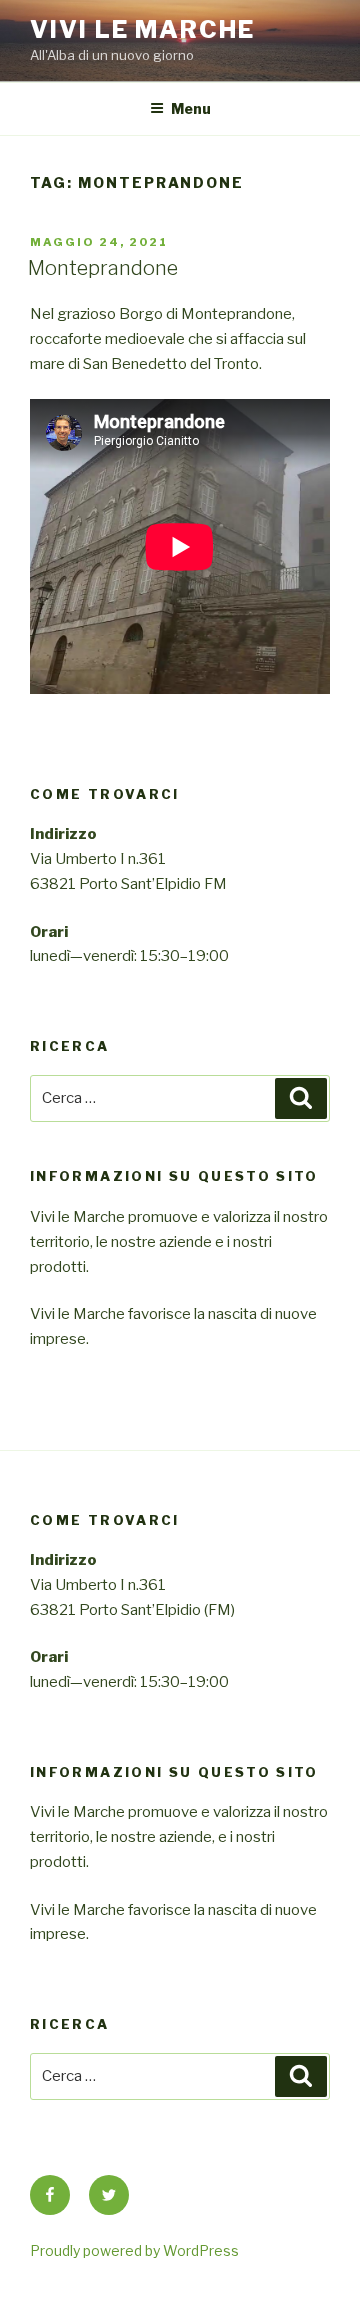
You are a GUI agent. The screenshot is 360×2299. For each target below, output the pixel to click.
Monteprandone (103, 268)
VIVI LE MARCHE (142, 29)
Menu (191, 108)
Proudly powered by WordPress (134, 2250)
